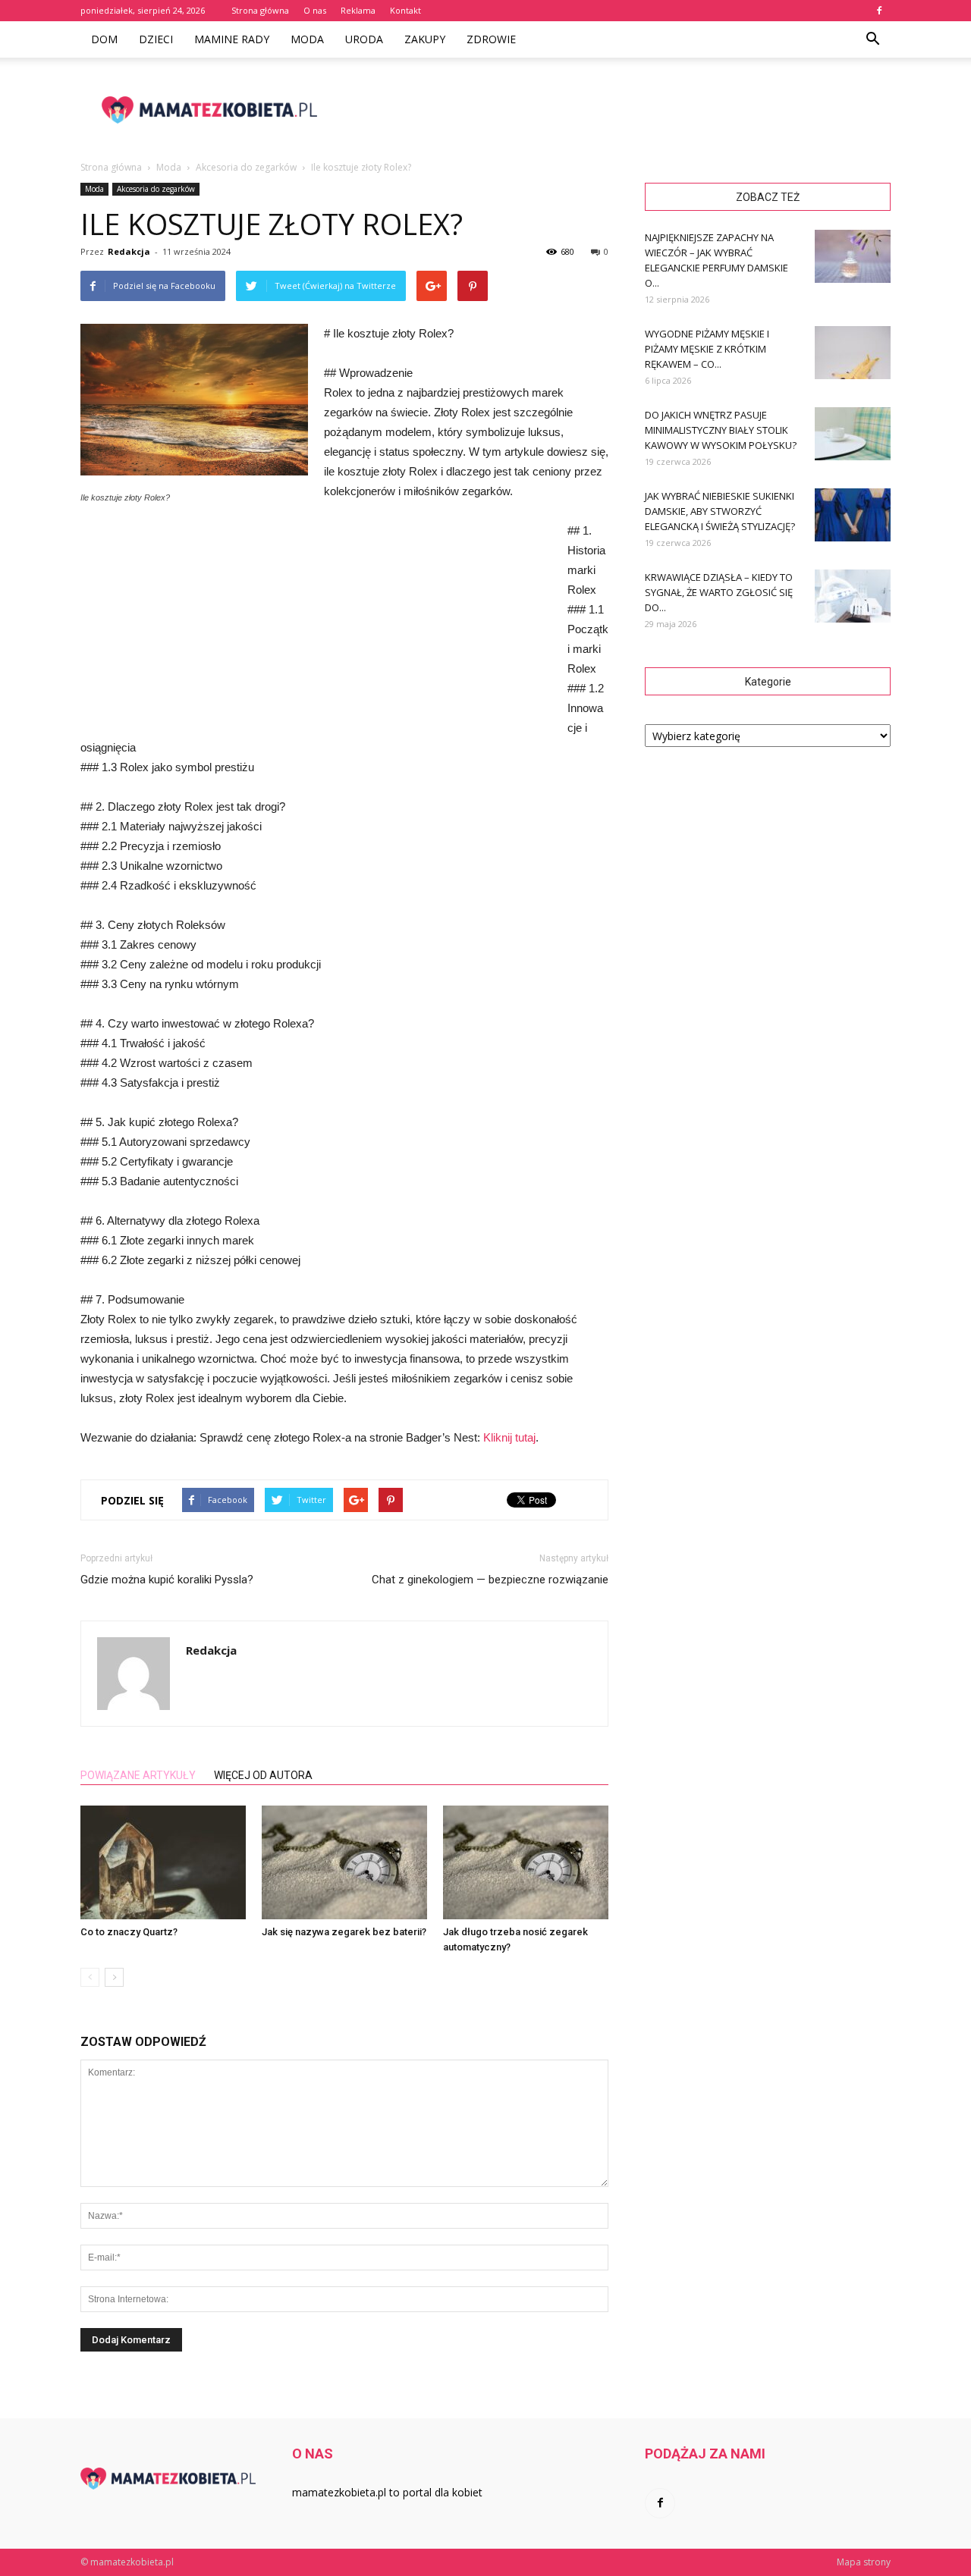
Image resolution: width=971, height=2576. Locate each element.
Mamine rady (232, 39)
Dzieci (156, 39)
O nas (315, 10)
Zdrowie (491, 39)
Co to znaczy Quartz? (129, 1932)
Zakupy (425, 39)
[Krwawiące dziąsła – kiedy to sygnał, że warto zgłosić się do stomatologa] (853, 596)
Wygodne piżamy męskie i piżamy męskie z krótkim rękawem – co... (707, 349)
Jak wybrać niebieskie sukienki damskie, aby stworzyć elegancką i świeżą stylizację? (720, 511)
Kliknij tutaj (509, 1437)
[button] (872, 39)
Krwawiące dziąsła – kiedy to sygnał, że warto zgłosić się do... (719, 592)
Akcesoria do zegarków (156, 189)
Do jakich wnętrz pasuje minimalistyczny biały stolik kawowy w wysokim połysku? (721, 430)
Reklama (358, 10)
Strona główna (260, 10)
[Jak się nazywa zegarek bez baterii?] (344, 1862)
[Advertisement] (614, 110)
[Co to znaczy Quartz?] (163, 1862)
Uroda (364, 39)
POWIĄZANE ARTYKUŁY (138, 1775)
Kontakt (405, 10)
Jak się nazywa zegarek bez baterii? (344, 1932)
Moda (307, 39)
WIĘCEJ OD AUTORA (263, 1775)
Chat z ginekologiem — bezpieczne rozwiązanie (490, 1580)
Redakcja (129, 251)
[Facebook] (879, 11)
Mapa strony (864, 2562)
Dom (104, 39)
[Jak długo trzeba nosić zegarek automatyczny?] (526, 1862)
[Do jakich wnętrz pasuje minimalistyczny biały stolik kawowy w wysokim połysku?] (853, 434)
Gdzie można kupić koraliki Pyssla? (167, 1580)
